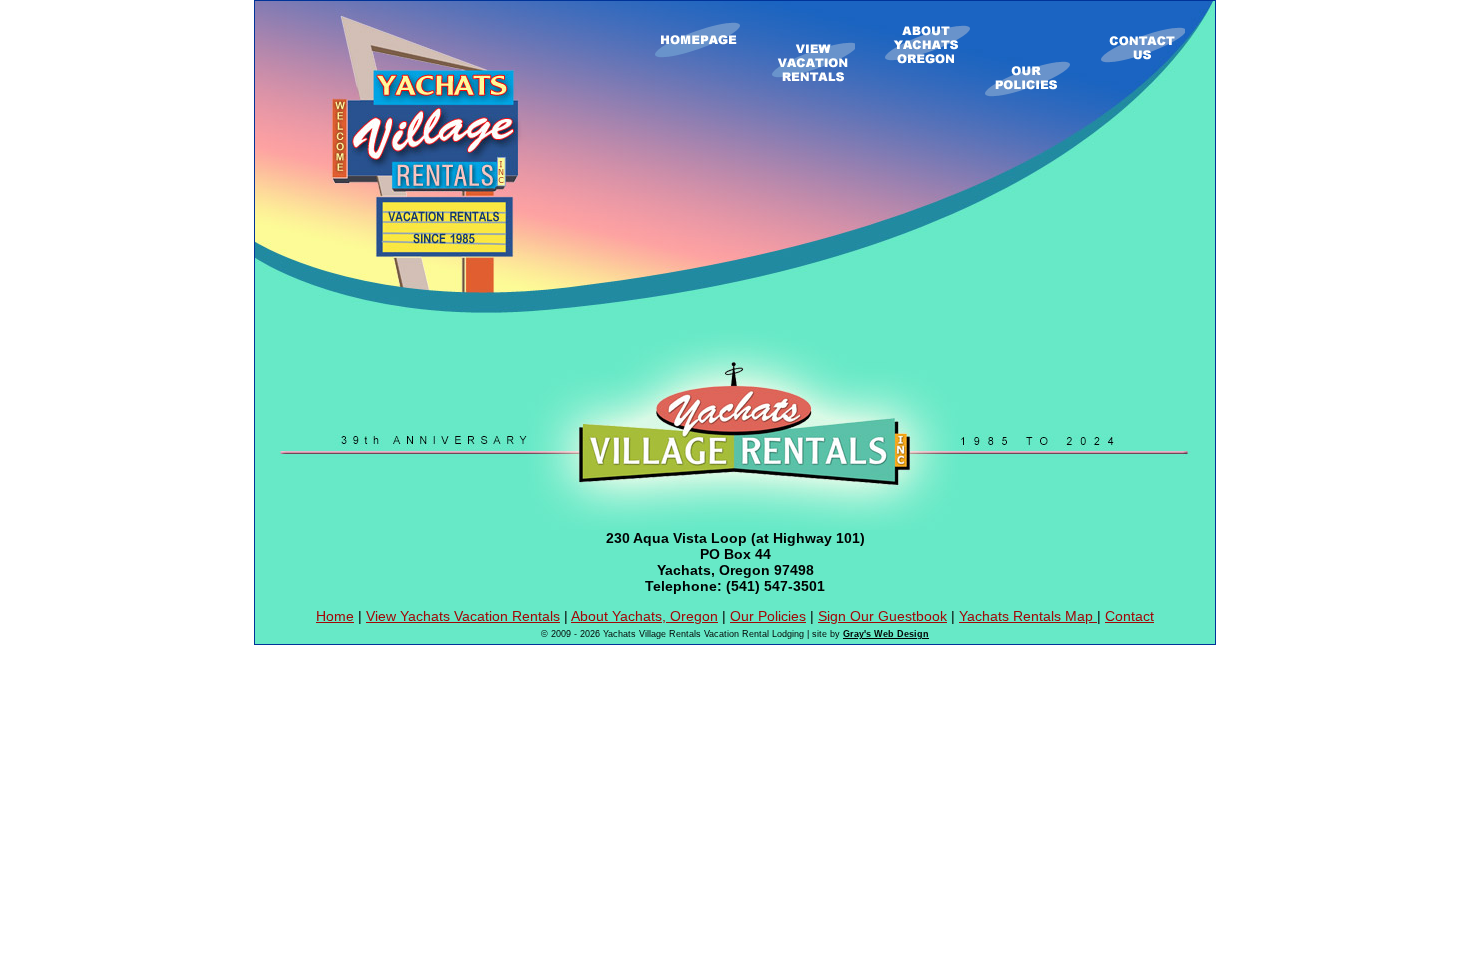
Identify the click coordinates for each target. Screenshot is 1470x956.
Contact (1129, 616)
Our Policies (768, 616)
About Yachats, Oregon (644, 616)
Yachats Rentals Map (1028, 616)
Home (335, 616)
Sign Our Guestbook (882, 616)
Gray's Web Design (886, 634)
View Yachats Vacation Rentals (463, 616)
